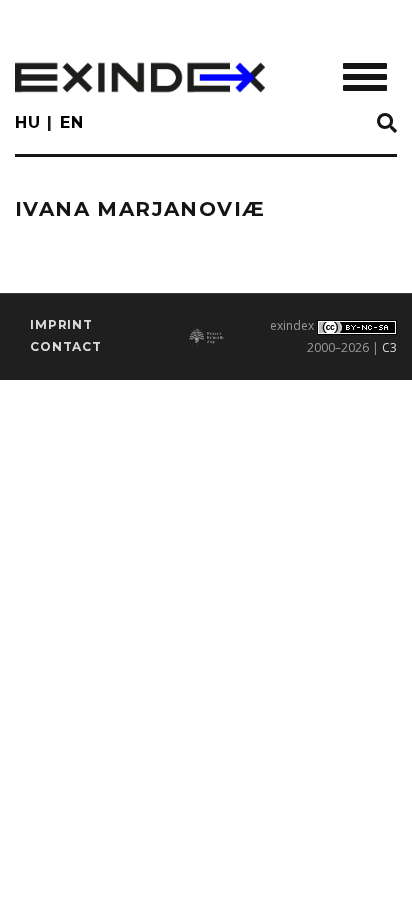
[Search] (387, 124)
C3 (389, 347)
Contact (66, 346)
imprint (61, 324)
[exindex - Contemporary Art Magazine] (140, 77)
